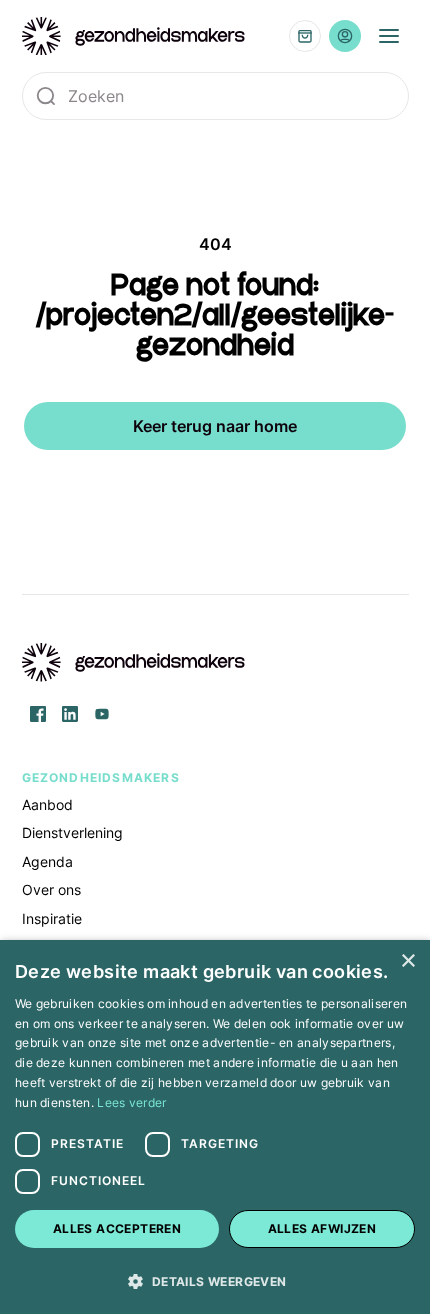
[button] (215, 1280)
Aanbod (47, 804)
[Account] (345, 36)
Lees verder (131, 1102)
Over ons (51, 889)
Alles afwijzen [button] (322, 1228)
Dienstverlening (72, 832)
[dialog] (215, 1127)
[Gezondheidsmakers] (134, 36)
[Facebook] (38, 714)
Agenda (47, 861)
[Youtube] (102, 714)
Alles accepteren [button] (117, 1228)
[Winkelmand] (305, 36)
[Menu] (389, 36)
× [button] (407, 961)
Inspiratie (52, 918)
